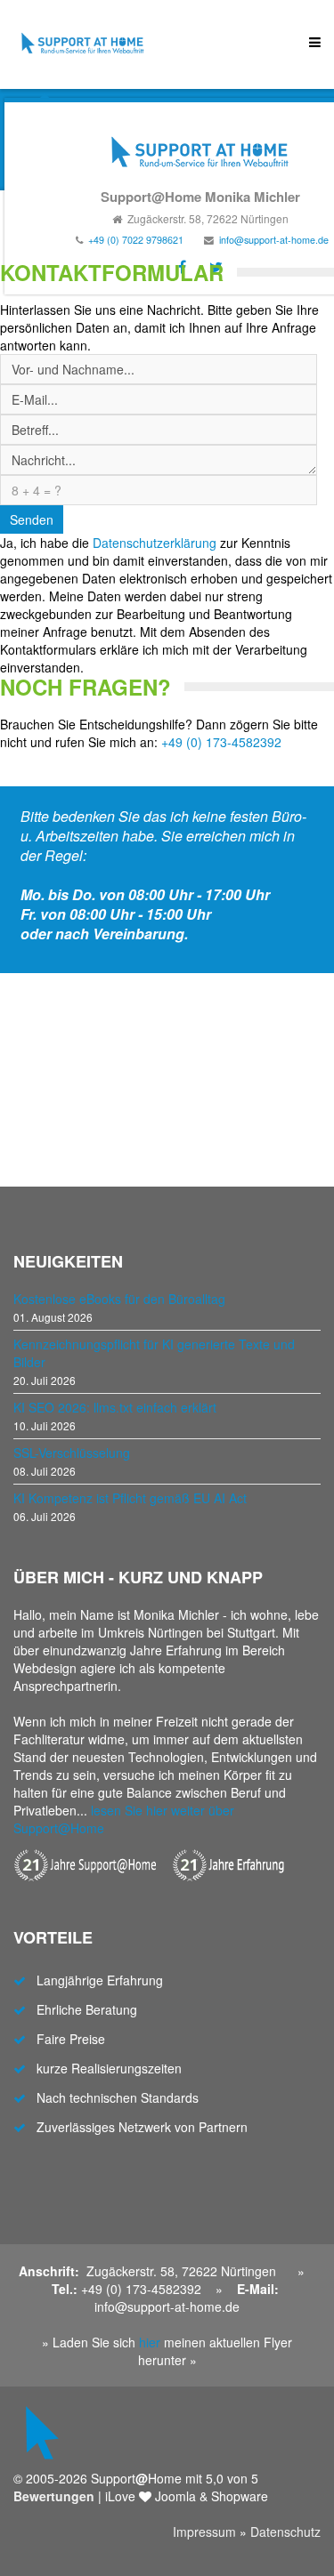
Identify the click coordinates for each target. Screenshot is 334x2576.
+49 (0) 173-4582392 (221, 742)
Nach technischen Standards (118, 2097)
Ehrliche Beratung (87, 2009)
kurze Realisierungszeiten (109, 2068)
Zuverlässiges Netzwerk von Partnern (142, 2127)
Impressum (204, 2532)
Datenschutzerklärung (155, 543)
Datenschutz (285, 2532)
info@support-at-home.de (274, 240)
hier (150, 2342)
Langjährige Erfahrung (100, 1980)
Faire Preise (71, 2039)
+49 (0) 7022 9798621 (136, 240)
